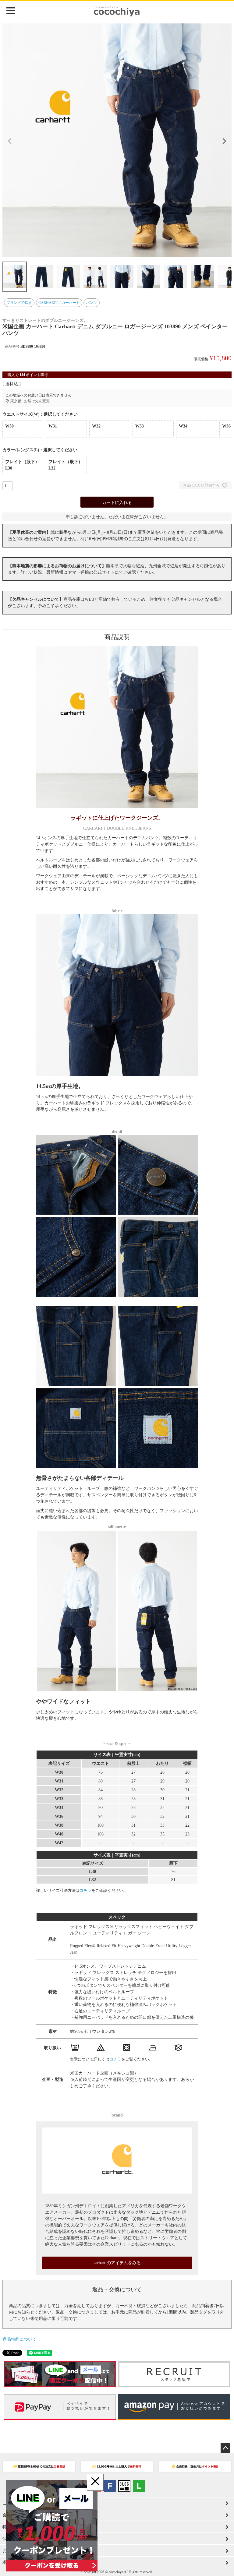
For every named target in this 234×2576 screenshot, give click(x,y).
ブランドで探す (19, 303)
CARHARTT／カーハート (59, 303)
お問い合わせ (15, 2551)
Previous (10, 141)
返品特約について (19, 2339)
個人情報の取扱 (17, 2539)
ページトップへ (225, 2448)
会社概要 (11, 2515)
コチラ (85, 1890)
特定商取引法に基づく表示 (28, 2527)
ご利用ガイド (15, 2503)
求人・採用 (13, 2562)
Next (224, 141)
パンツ (91, 303)
